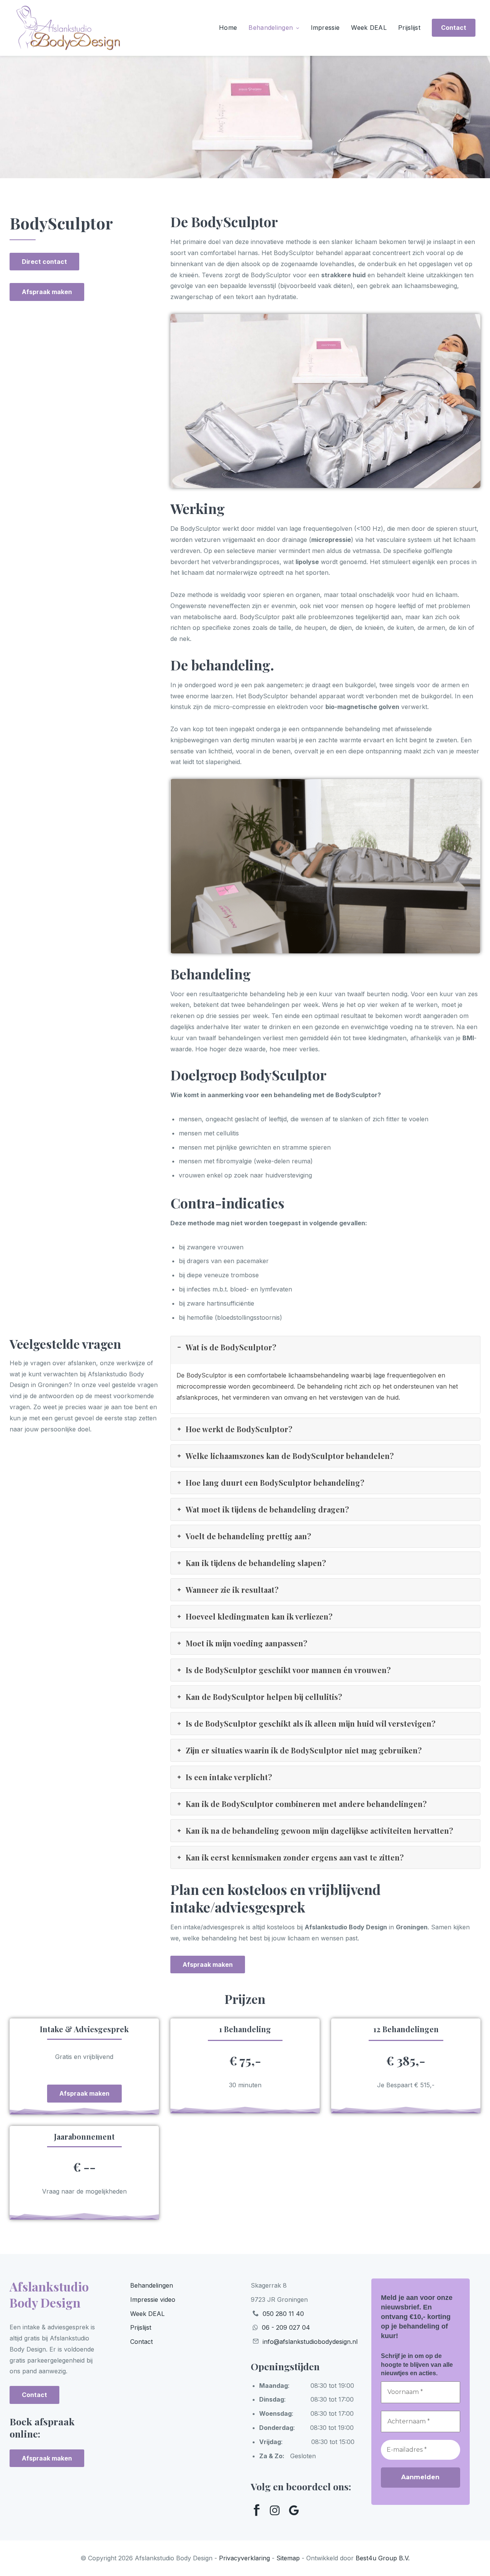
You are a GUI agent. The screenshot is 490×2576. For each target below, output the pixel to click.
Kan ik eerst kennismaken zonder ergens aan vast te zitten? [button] (295, 1857)
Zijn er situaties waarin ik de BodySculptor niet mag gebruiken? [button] (304, 1750)
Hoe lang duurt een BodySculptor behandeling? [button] (275, 1482)
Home (228, 28)
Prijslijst (409, 28)
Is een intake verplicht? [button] (229, 1777)
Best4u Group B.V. (383, 2558)
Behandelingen (271, 28)
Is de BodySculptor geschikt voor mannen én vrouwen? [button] (288, 1670)
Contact (141, 2342)
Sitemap (288, 2558)
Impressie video (153, 2300)
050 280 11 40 (283, 2314)
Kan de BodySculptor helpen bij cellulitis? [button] (264, 1697)
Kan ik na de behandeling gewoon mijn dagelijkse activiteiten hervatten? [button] (319, 1830)
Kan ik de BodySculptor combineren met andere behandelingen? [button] (306, 1804)
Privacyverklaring (244, 2558)
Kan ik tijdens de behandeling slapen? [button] (256, 1563)
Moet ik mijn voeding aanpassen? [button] (247, 1643)
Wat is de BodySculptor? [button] (231, 1347)
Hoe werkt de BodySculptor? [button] (239, 1429)
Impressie (325, 28)
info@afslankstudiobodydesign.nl (310, 2342)
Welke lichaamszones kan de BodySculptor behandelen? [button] (290, 1456)
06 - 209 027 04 (286, 2327)
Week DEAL (369, 28)
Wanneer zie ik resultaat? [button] (232, 1590)
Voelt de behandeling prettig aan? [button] (248, 1536)
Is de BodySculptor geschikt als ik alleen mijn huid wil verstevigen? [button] (311, 1723)
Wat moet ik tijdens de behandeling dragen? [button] (267, 1509)
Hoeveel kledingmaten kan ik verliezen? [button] (259, 1616)
